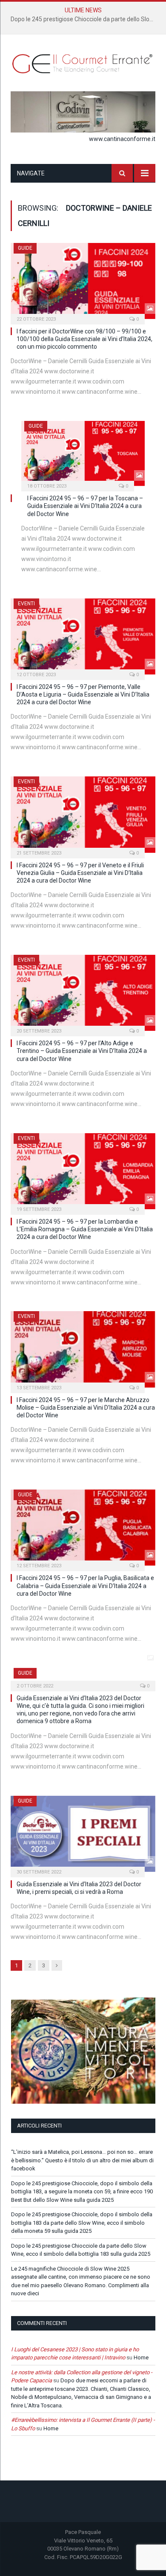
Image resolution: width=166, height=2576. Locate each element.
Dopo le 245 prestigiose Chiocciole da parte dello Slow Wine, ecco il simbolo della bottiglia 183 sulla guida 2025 (85, 19)
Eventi (26, 604)
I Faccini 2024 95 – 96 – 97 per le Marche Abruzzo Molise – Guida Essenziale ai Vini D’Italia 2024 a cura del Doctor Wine (86, 1408)
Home (141, 2357)
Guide (25, 248)
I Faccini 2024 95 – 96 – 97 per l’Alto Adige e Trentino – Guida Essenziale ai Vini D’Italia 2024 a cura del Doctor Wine (82, 1051)
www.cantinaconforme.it (122, 139)
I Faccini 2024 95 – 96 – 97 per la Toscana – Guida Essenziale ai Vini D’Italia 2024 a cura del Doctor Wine (85, 506)
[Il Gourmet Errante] (83, 62)
